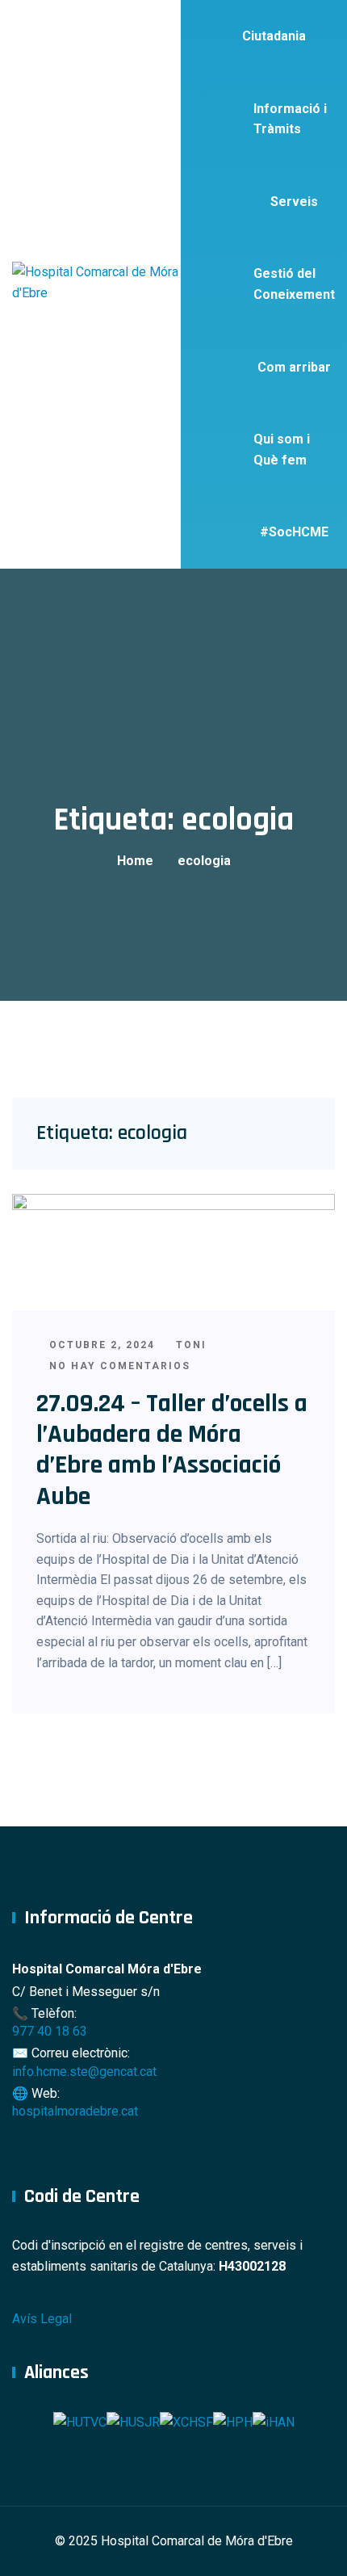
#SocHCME (294, 532)
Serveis (294, 202)
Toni (189, 1345)
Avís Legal (42, 2319)
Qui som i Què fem (282, 450)
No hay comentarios (118, 1366)
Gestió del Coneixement (294, 284)
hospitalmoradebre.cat (75, 2111)
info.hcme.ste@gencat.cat (84, 2072)
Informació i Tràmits (290, 119)
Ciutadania (274, 36)
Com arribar (294, 367)
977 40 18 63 (50, 2031)
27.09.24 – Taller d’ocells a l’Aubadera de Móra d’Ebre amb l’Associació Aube (172, 1450)
